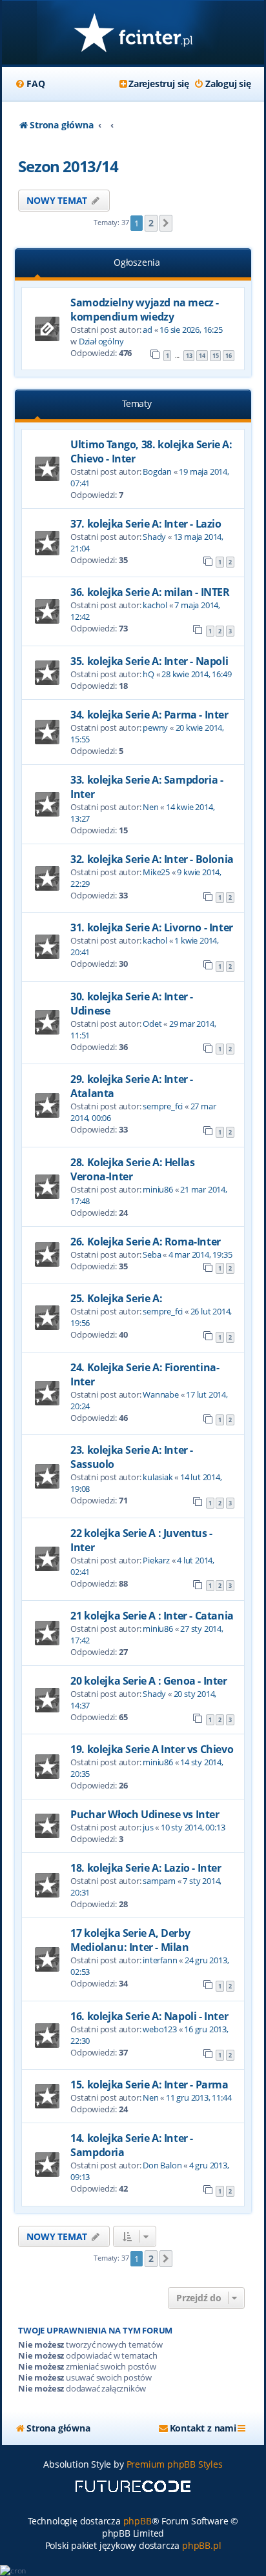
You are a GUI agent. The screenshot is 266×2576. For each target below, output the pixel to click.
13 (189, 356)
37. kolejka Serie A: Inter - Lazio (146, 524)
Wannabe (161, 1394)
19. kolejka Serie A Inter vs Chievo (152, 1749)
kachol (155, 605)
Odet (152, 1024)
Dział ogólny (101, 341)
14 (202, 356)
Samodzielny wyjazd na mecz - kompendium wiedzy (145, 310)
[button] (166, 223)
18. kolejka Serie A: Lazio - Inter (146, 1868)
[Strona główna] (133, 34)
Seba (152, 1254)
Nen (150, 807)
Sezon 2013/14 (68, 166)
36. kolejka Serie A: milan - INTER (150, 592)
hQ (148, 674)
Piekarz (156, 1560)
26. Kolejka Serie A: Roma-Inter (146, 1242)
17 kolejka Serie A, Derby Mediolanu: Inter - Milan (130, 1940)
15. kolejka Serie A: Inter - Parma (149, 2085)
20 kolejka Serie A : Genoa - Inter (148, 1681)
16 (229, 356)
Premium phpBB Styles (175, 2464)
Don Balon (162, 2165)
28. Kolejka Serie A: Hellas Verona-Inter (132, 1169)
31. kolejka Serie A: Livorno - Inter (152, 927)
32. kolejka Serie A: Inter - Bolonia (152, 859)
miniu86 (158, 1189)
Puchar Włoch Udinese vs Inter (145, 1814)
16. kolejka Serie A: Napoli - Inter (149, 2016)
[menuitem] (30, 84)
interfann (160, 1960)
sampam (159, 1881)
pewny (155, 728)
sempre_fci (163, 1106)
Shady (154, 537)
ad (148, 330)
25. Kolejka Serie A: (116, 1298)
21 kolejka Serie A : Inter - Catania (152, 1616)
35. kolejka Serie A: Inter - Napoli (149, 661)
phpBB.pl (201, 2545)
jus (148, 1827)
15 (216, 356)
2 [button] (151, 223)
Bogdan (157, 471)
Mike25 (156, 872)
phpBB (138, 2521)
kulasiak (158, 1477)
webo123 (160, 2029)
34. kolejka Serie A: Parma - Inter (149, 715)
